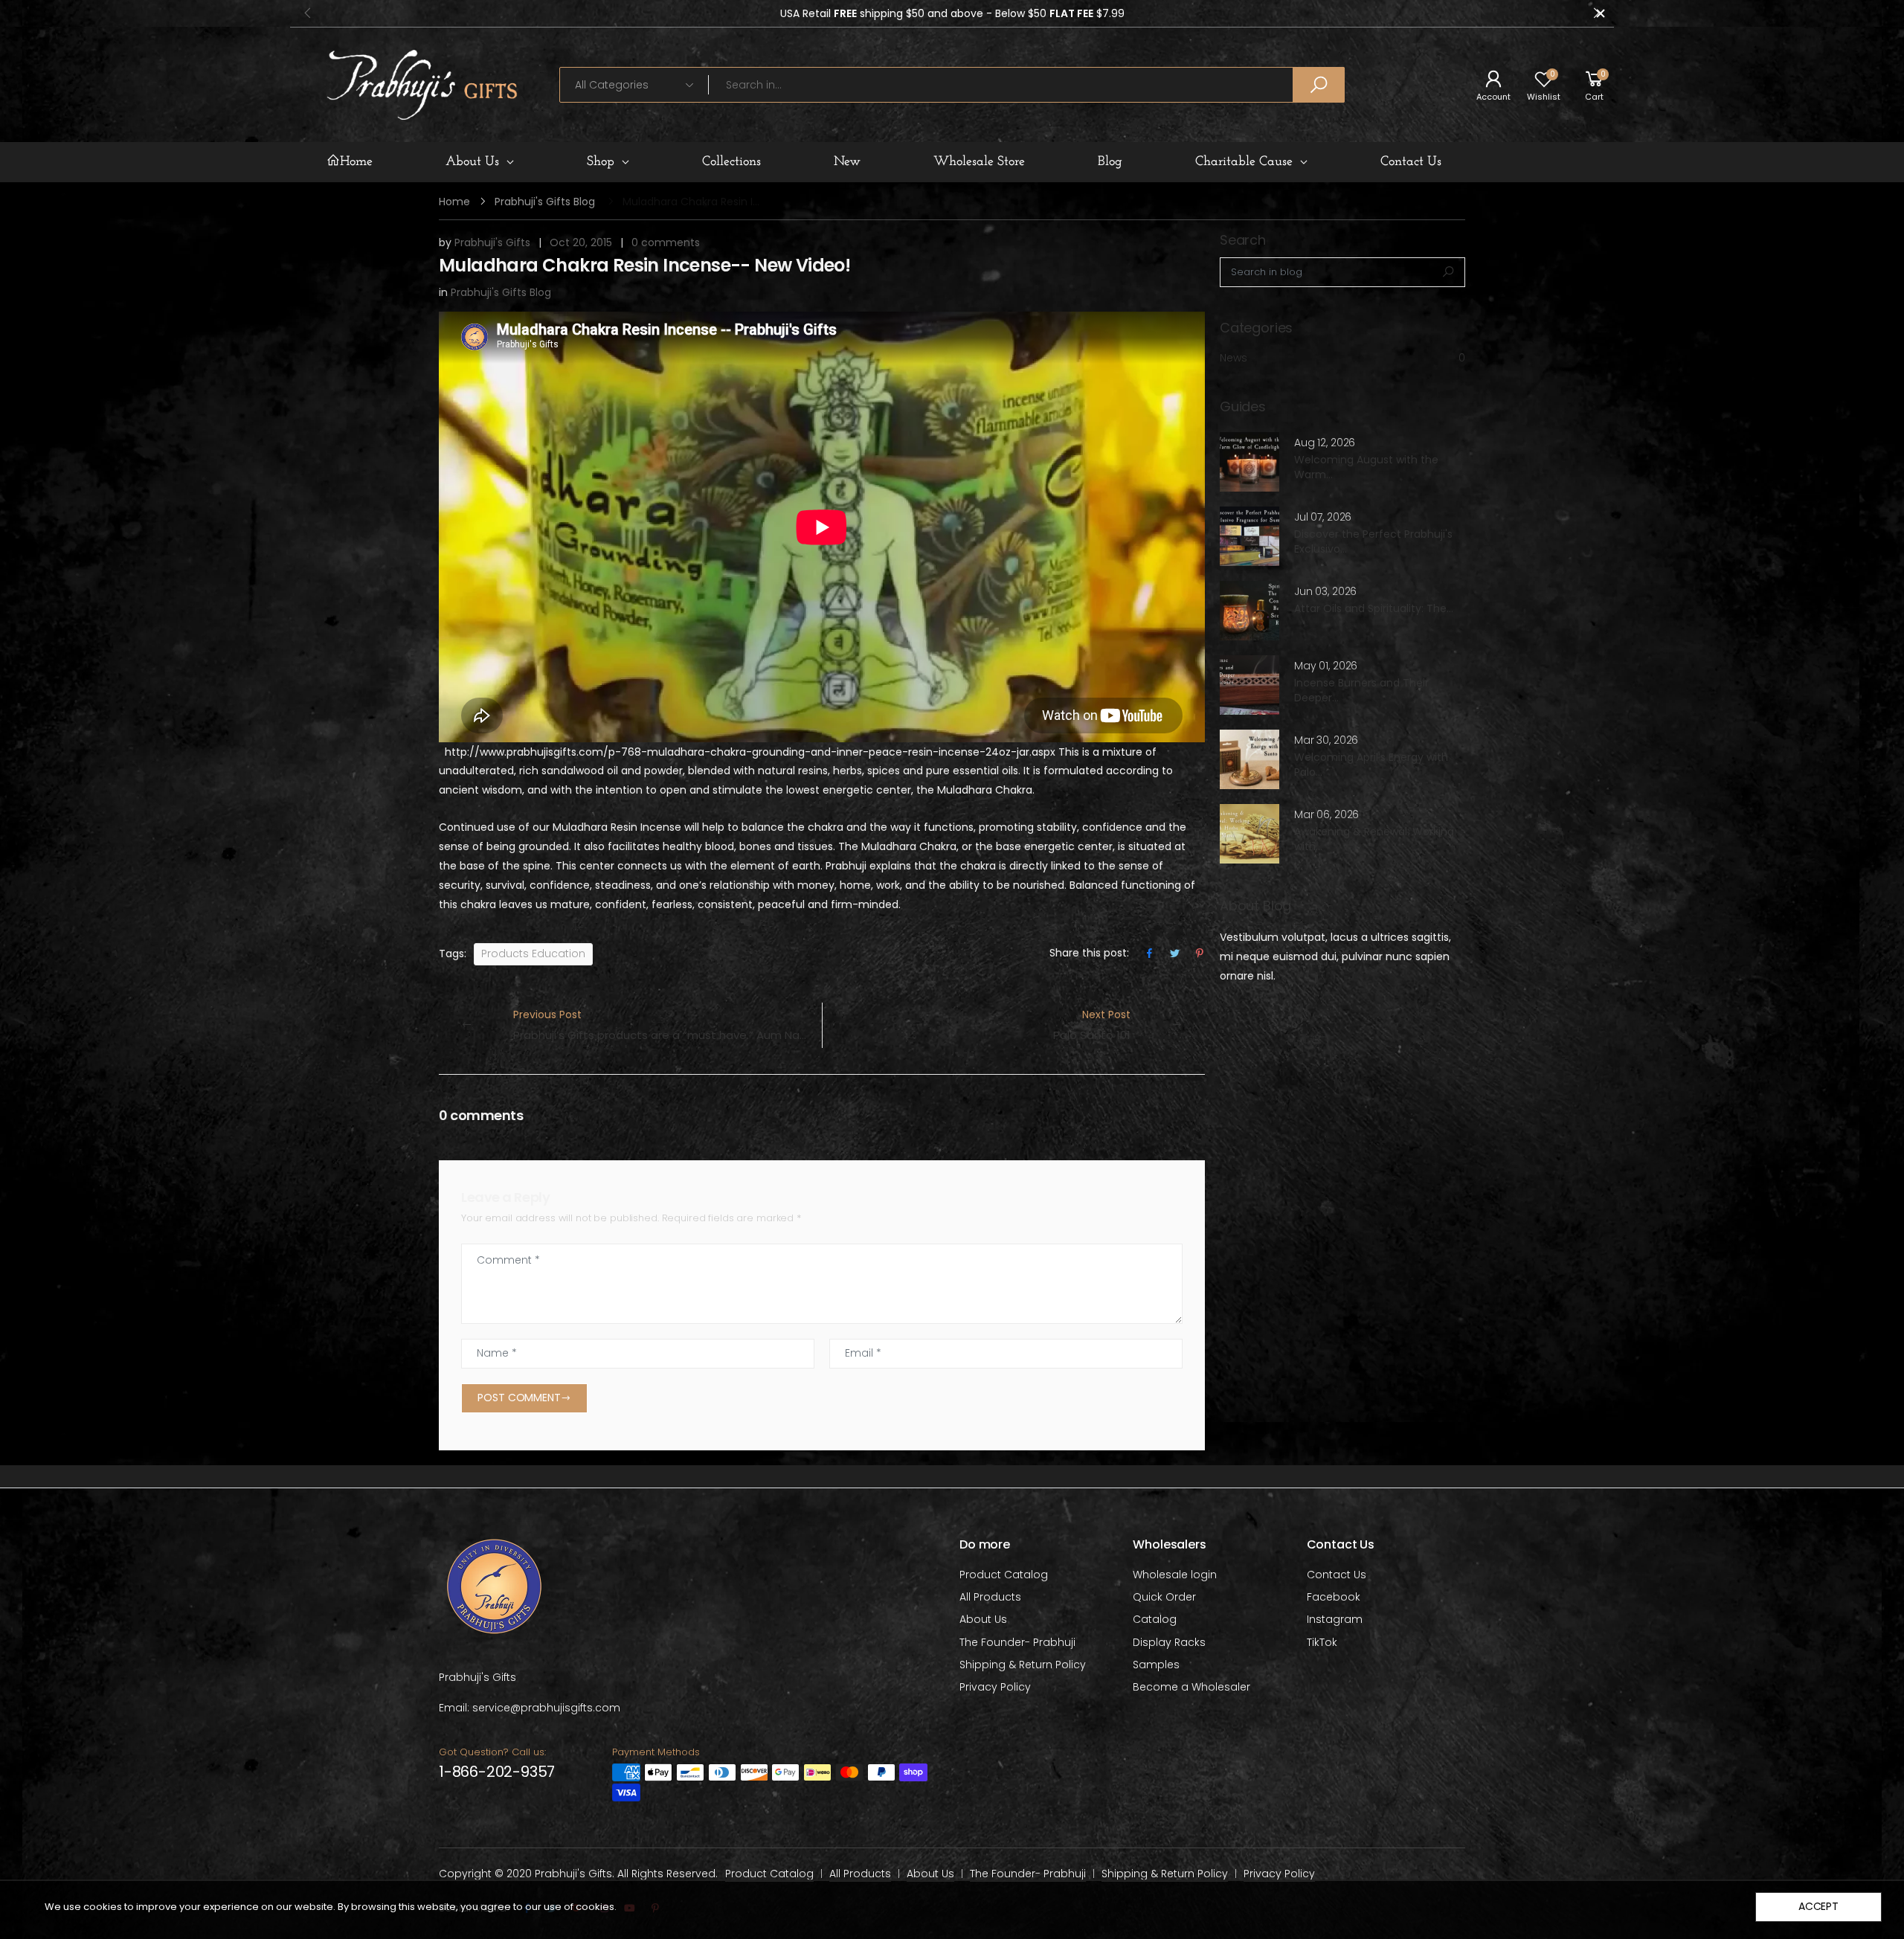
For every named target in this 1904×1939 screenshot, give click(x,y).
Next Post (1092, 1025)
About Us (983, 1619)
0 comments (666, 242)
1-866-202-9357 (497, 1772)
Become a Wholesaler (1191, 1687)
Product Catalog (1004, 1575)
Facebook (1334, 1597)
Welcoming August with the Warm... (1366, 467)
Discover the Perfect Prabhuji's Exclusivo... (1373, 541)
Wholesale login (1175, 1575)
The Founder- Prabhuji (1017, 1642)
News (1342, 358)
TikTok (1322, 1642)
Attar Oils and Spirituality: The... (1374, 608)
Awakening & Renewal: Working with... (1374, 839)
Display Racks (1169, 1642)
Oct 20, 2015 (581, 242)
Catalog (1155, 1619)
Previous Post (668, 1025)
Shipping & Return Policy (1023, 1665)
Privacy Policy (995, 1687)
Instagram (1335, 1619)
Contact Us (1337, 1575)
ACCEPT (1818, 1906)
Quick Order (1164, 1597)
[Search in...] (1319, 85)
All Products (990, 1597)
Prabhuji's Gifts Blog (545, 202)
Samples (1156, 1665)
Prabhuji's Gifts (492, 242)
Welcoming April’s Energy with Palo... (1371, 765)
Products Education (533, 954)
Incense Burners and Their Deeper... (1361, 690)
